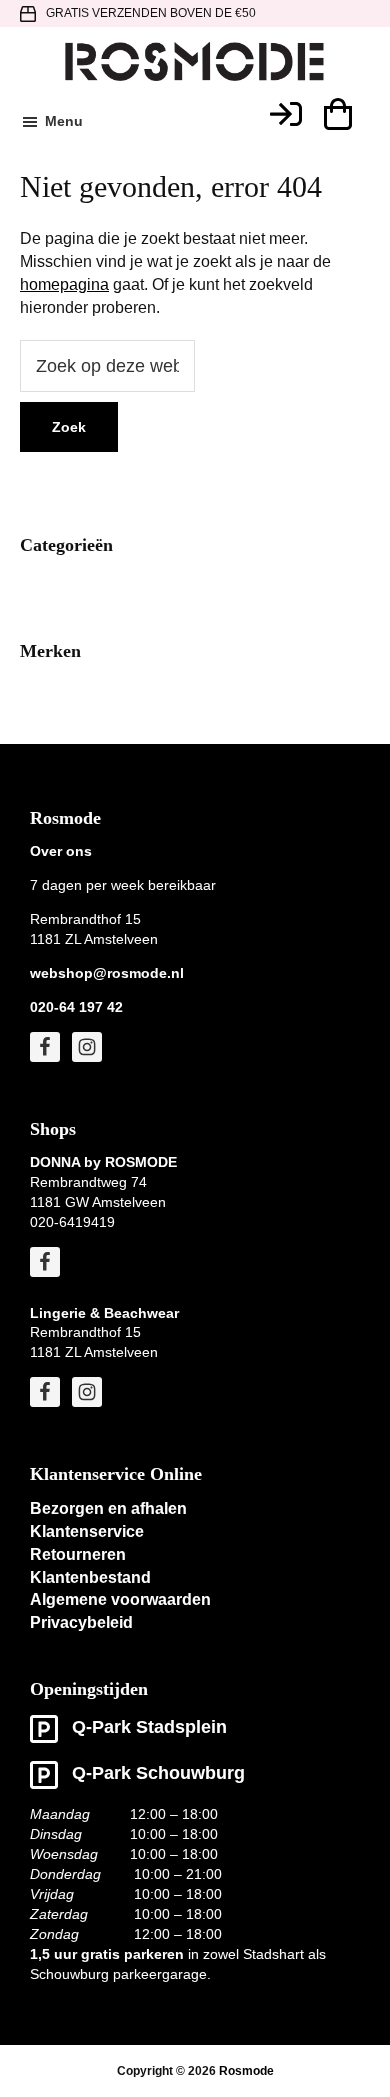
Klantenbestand (90, 1577)
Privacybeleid (81, 1622)
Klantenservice (87, 1531)
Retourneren (78, 1554)
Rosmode (246, 2071)
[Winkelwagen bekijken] (337, 114)
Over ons (61, 851)
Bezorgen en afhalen (108, 1508)
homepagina (64, 284)
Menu (64, 121)
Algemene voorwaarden (120, 1599)
